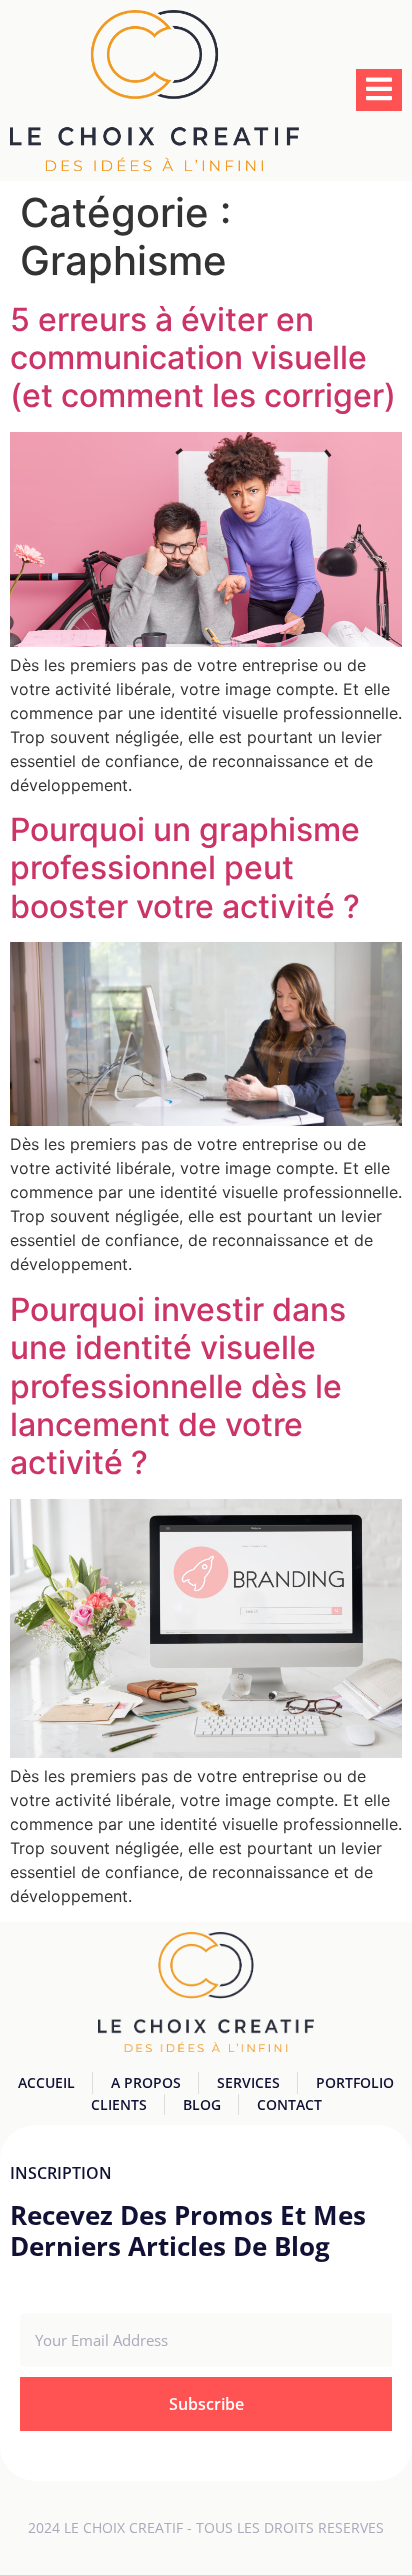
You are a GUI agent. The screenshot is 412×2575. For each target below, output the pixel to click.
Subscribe (206, 2404)
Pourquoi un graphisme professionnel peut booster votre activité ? (185, 868)
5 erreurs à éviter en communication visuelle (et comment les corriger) (203, 358)
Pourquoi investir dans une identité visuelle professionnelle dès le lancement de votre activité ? (178, 1386)
